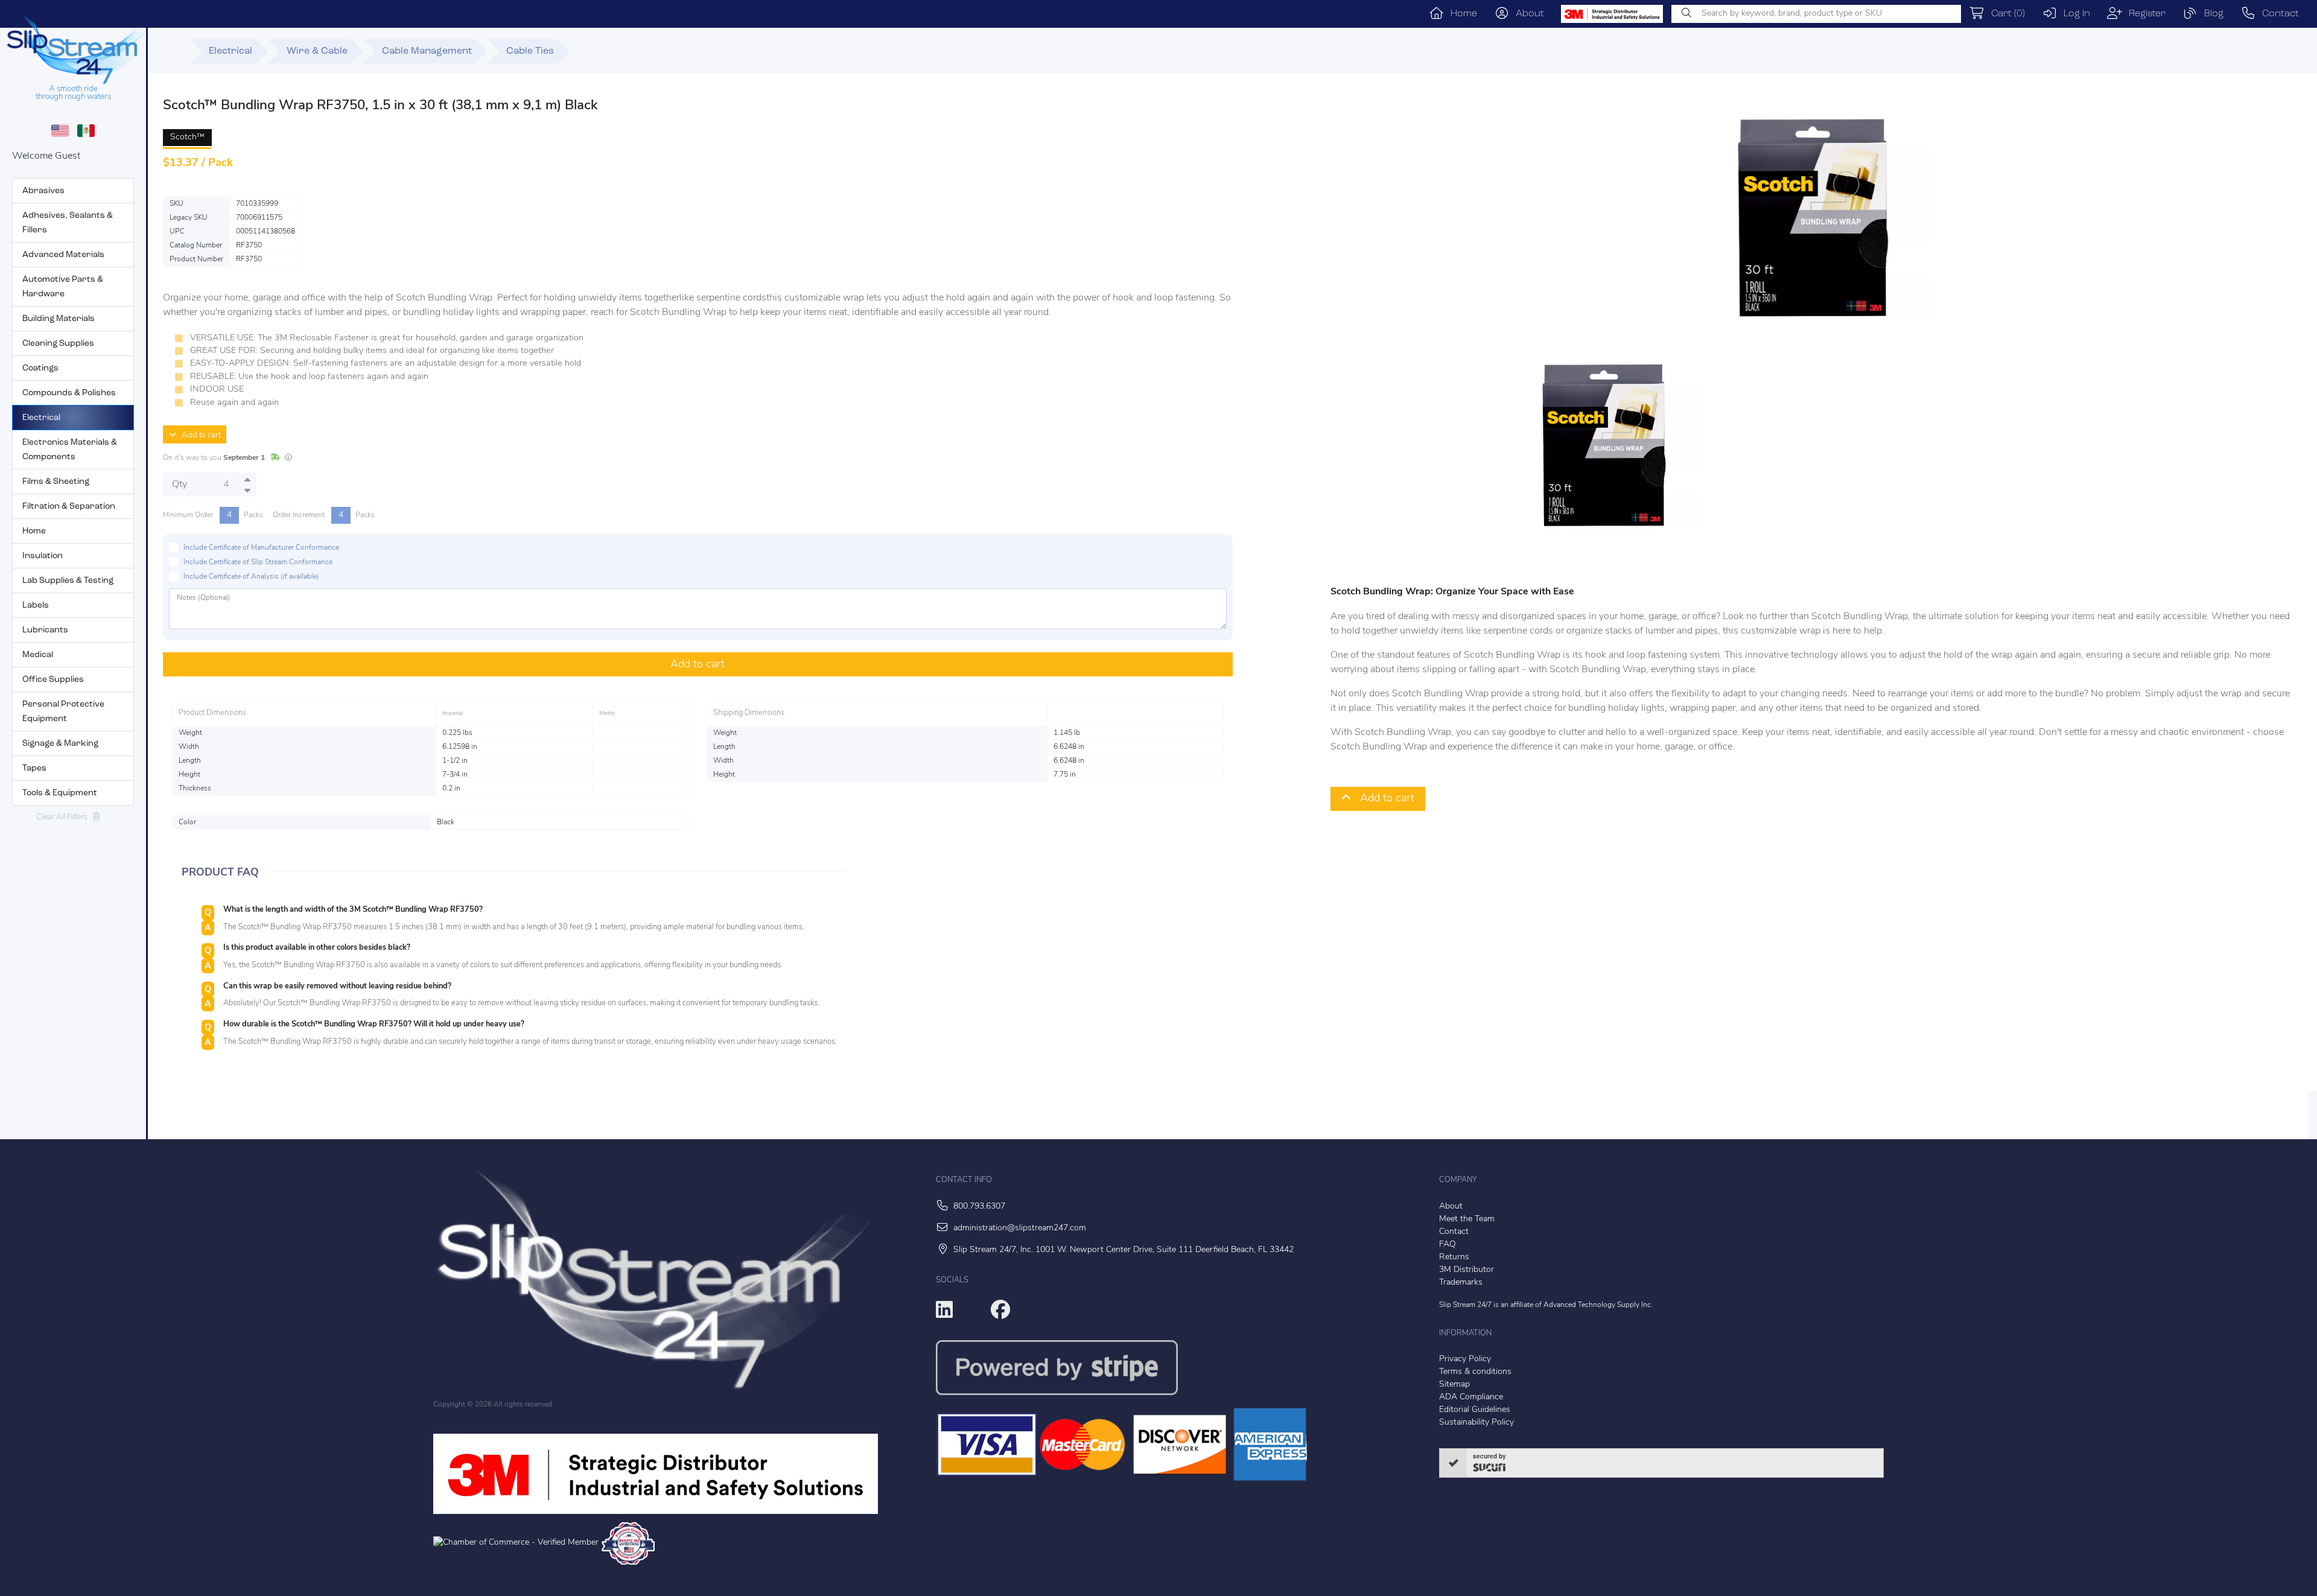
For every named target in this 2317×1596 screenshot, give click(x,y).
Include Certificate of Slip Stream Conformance (258, 562)
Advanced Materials (63, 255)
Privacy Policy (1465, 1359)
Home (1460, 14)
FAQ (1448, 1245)
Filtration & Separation (69, 507)
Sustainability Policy (1476, 1423)
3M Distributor (1467, 1270)
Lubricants (45, 630)
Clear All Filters (65, 817)
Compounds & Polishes (69, 393)
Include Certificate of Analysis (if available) (251, 577)
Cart (2005, 14)
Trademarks (1461, 1283)
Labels (36, 606)
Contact (2277, 14)
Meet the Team (1467, 1219)
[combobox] (1816, 14)
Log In (2074, 14)
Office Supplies (53, 680)
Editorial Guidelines (1475, 1410)
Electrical (41, 418)
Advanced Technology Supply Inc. (1598, 1305)
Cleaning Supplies (58, 344)
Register (2144, 14)
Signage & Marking (60, 744)
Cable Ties (530, 51)
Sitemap (1454, 1385)
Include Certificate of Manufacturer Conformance (261, 548)
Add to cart (199, 435)
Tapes (34, 768)
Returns (1454, 1257)
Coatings (40, 368)
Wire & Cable (317, 51)
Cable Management (427, 51)
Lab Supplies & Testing (68, 581)
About (1527, 14)
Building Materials (59, 319)
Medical (38, 655)
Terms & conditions (1475, 1372)
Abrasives (43, 191)
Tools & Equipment (60, 793)
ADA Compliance (1471, 1397)
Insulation (43, 556)
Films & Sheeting (56, 482)
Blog (2211, 14)
